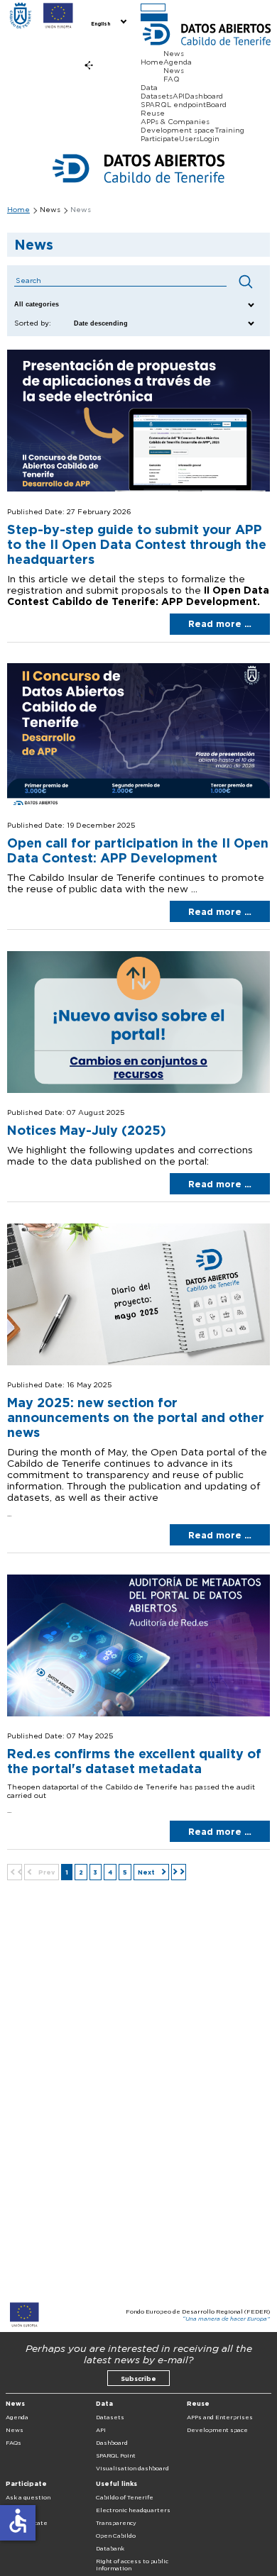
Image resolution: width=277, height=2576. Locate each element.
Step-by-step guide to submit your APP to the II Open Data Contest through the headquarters (137, 544)
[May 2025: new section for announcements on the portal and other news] (138, 1362)
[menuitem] (108, 23)
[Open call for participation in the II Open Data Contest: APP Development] (138, 802)
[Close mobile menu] (154, 17)
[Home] (20, 16)
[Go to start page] (15, 1872)
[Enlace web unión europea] (58, 16)
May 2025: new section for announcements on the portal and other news (136, 1417)
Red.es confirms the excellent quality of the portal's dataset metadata (134, 1761)
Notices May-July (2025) (87, 1130)
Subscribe (138, 2378)
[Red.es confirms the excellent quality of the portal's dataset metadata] (138, 1714)
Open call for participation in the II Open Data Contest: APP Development (138, 850)
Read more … (220, 624)
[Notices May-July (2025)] (138, 1090)
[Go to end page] (179, 1872)
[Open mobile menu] (153, 7)
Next (147, 1872)
